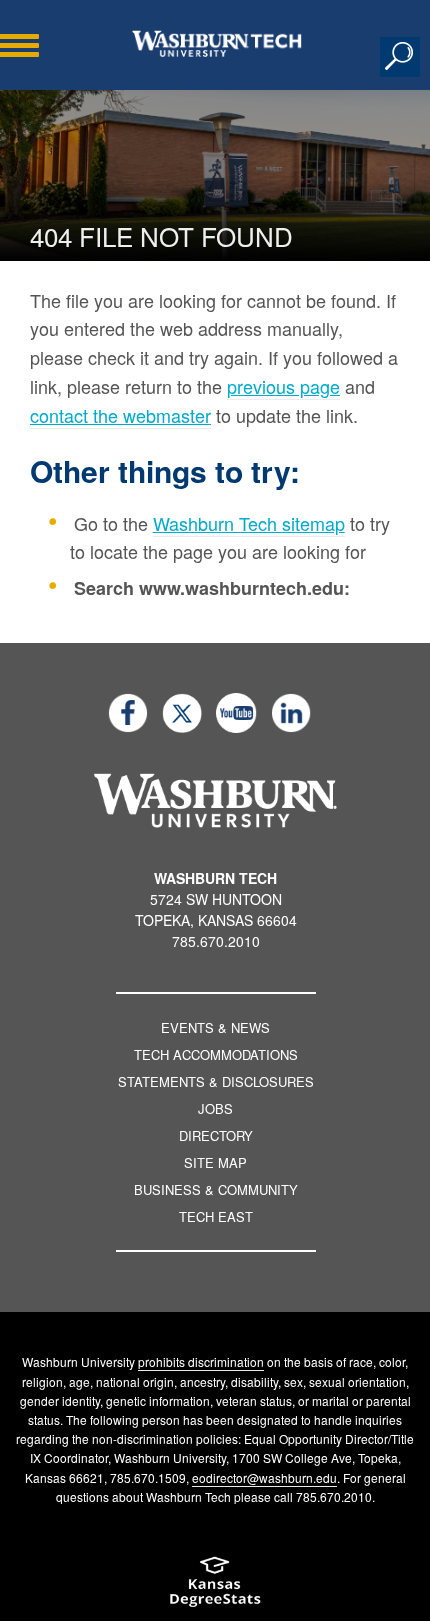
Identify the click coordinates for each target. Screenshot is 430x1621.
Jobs (215, 1108)
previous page (283, 386)
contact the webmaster (120, 415)
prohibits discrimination (201, 1361)
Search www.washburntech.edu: (212, 588)
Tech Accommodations (216, 1054)
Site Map (215, 1162)
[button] (400, 57)
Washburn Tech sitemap (249, 523)
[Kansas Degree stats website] (215, 1588)
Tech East (216, 1216)
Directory (216, 1135)
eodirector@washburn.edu (264, 1477)
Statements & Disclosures (216, 1081)
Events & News (215, 1027)
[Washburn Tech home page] (218, 43)
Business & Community (216, 1189)
